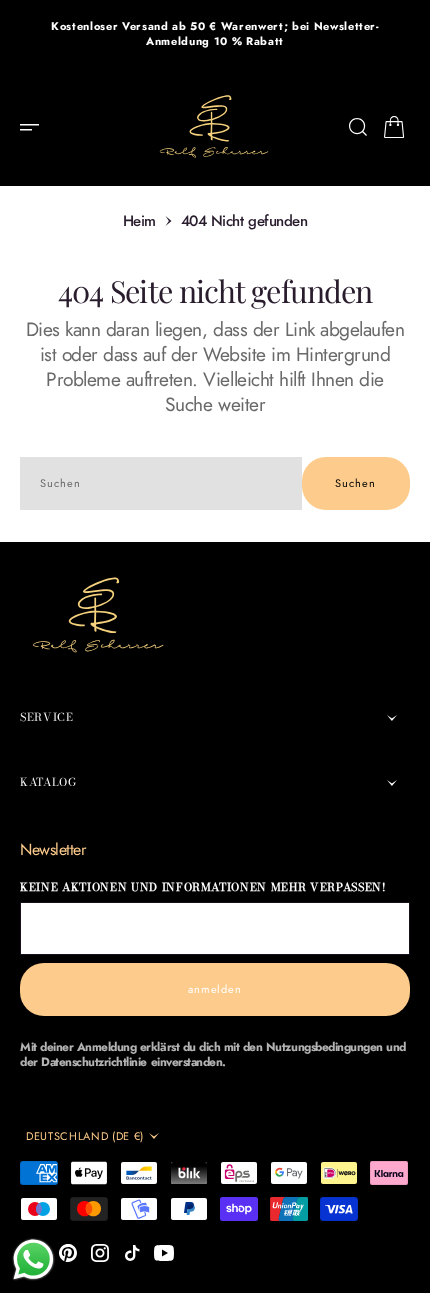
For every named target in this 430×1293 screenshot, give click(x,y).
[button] (36, 127)
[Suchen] (358, 127)
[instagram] (100, 1253)
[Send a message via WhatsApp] (33, 1259)
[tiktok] (132, 1253)
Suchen (355, 483)
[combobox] (161, 483)
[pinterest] (68, 1253)
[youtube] (164, 1253)
